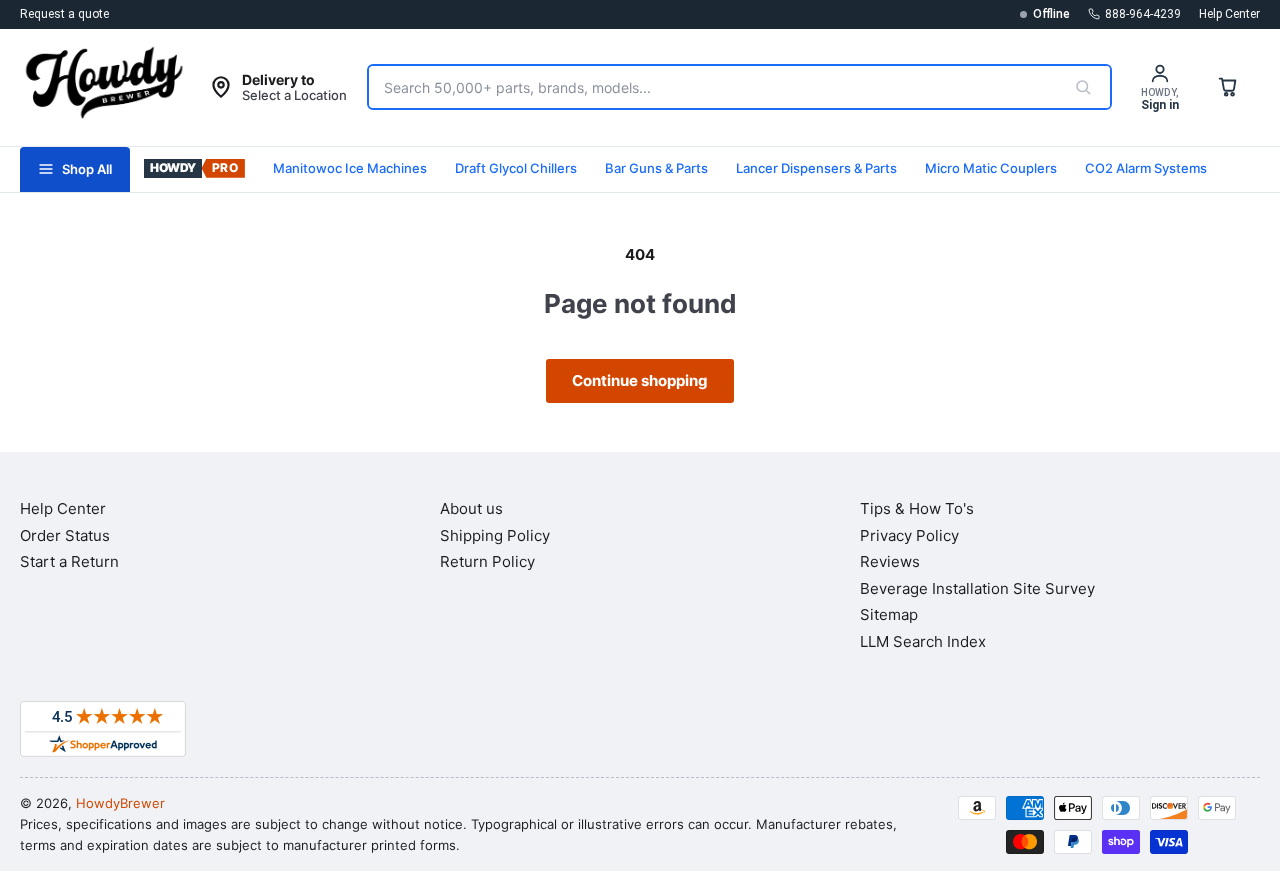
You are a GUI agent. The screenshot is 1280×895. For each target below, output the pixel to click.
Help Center (1229, 14)
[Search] (1083, 87)
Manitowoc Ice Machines (350, 168)
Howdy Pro (194, 169)
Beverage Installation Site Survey (977, 588)
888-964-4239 (1143, 14)
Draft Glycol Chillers (516, 168)
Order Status (65, 535)
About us (471, 508)
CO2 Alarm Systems (1146, 168)
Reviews (890, 561)
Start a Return (69, 561)
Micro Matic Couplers (991, 168)
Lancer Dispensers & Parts (816, 168)
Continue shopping (640, 380)
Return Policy (487, 561)
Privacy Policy (909, 535)
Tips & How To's (917, 508)
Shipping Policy (495, 535)
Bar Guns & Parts (656, 168)
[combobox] (712, 87)
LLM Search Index (923, 641)
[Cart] (1228, 87)
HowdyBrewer (120, 803)
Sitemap (889, 614)
